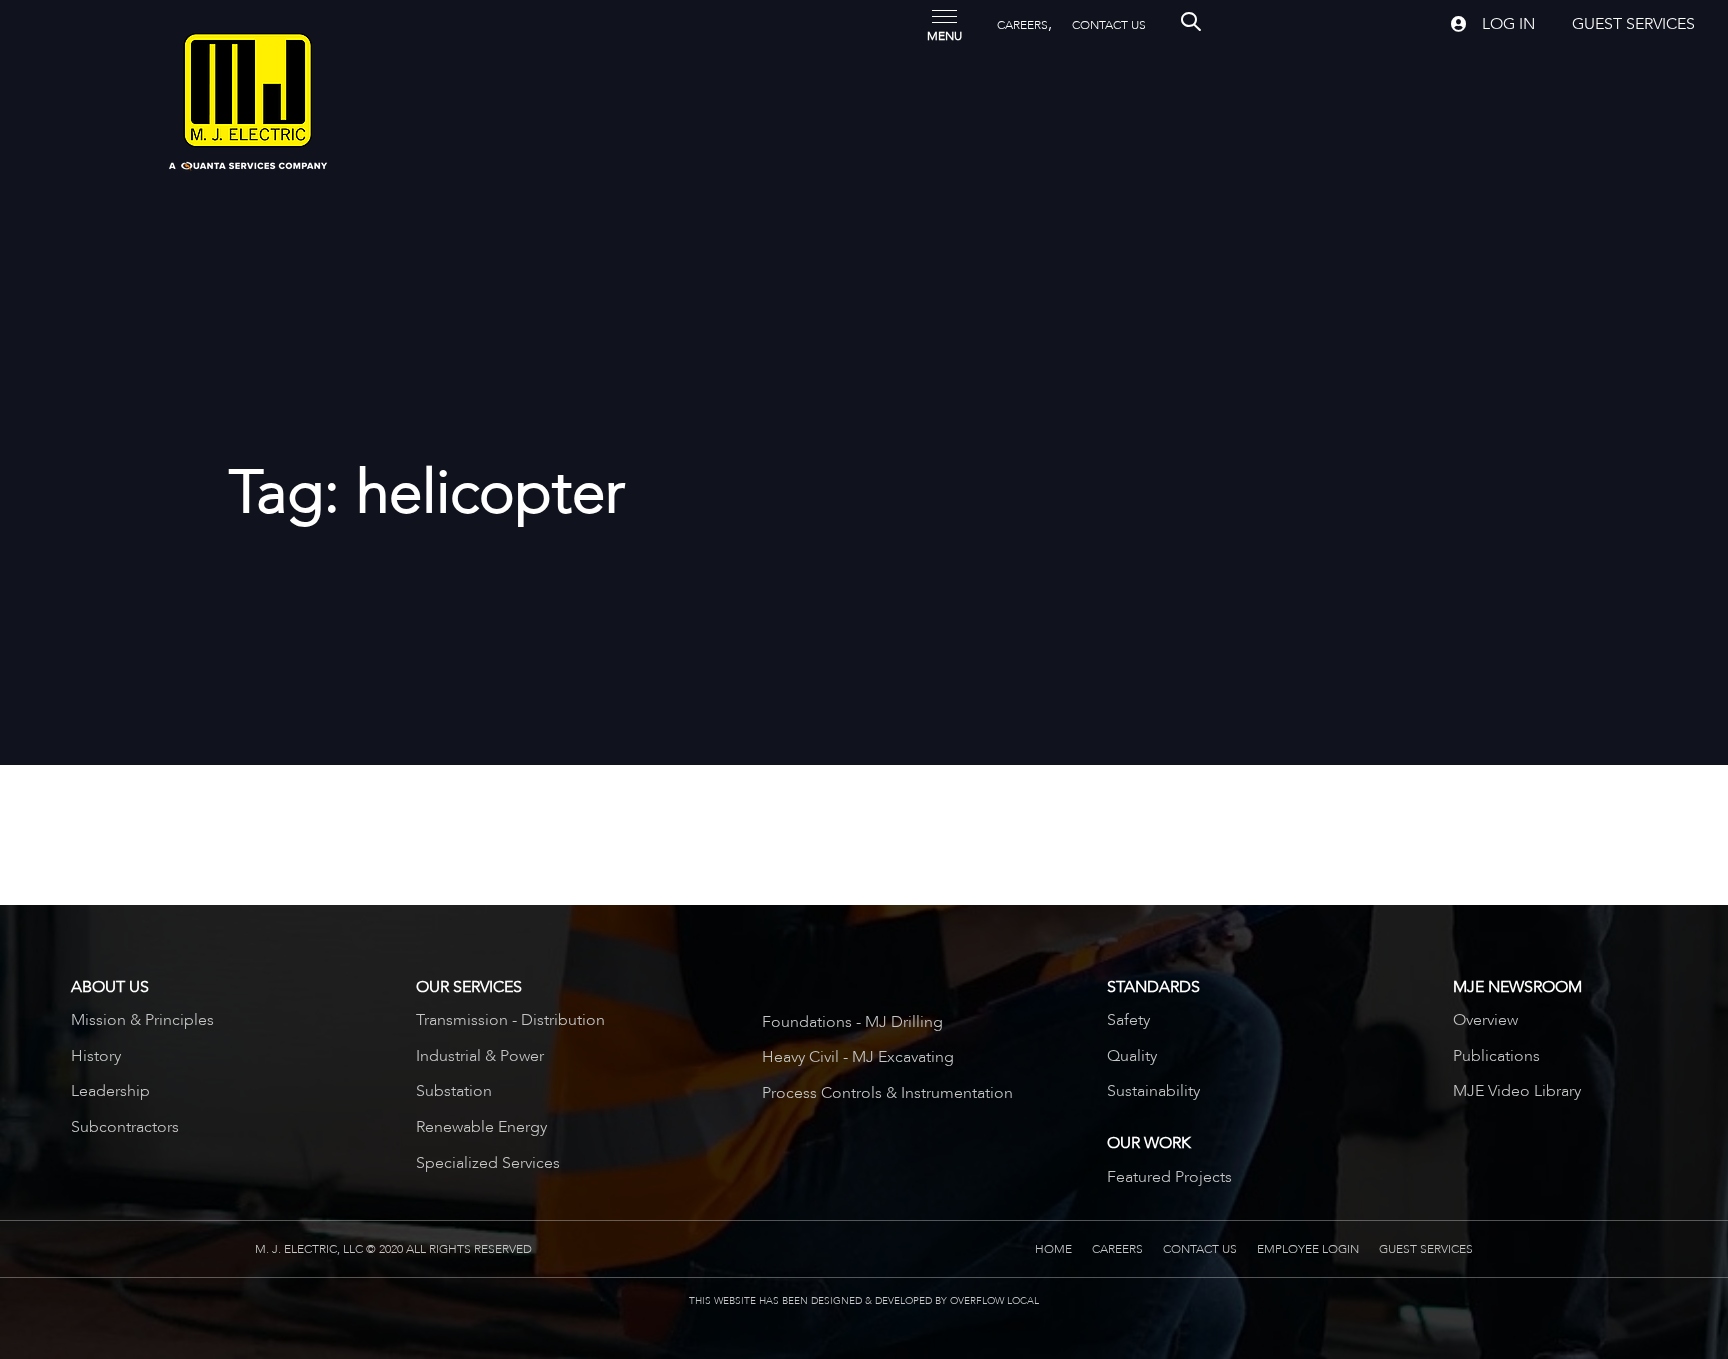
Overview (1485, 1020)
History (96, 1056)
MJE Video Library (1517, 1091)
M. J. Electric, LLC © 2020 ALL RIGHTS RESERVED (393, 1249)
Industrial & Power (480, 1056)
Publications (1496, 1056)
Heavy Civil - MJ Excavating (858, 1057)
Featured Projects (1169, 1177)
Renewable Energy (481, 1127)
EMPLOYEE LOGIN (1308, 1249)
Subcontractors (125, 1127)
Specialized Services (488, 1163)
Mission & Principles (142, 1020)
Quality (1132, 1056)
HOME (1053, 1249)
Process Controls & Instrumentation (887, 1093)
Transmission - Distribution (510, 1020)
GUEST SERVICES (1426, 1249)
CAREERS (1022, 25)
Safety (1128, 1020)
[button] (944, 24)
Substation (454, 1091)
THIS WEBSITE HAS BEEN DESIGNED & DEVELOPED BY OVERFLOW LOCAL (864, 1301)
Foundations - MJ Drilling (852, 1022)
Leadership (110, 1091)
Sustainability (1153, 1091)
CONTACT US (1109, 25)
